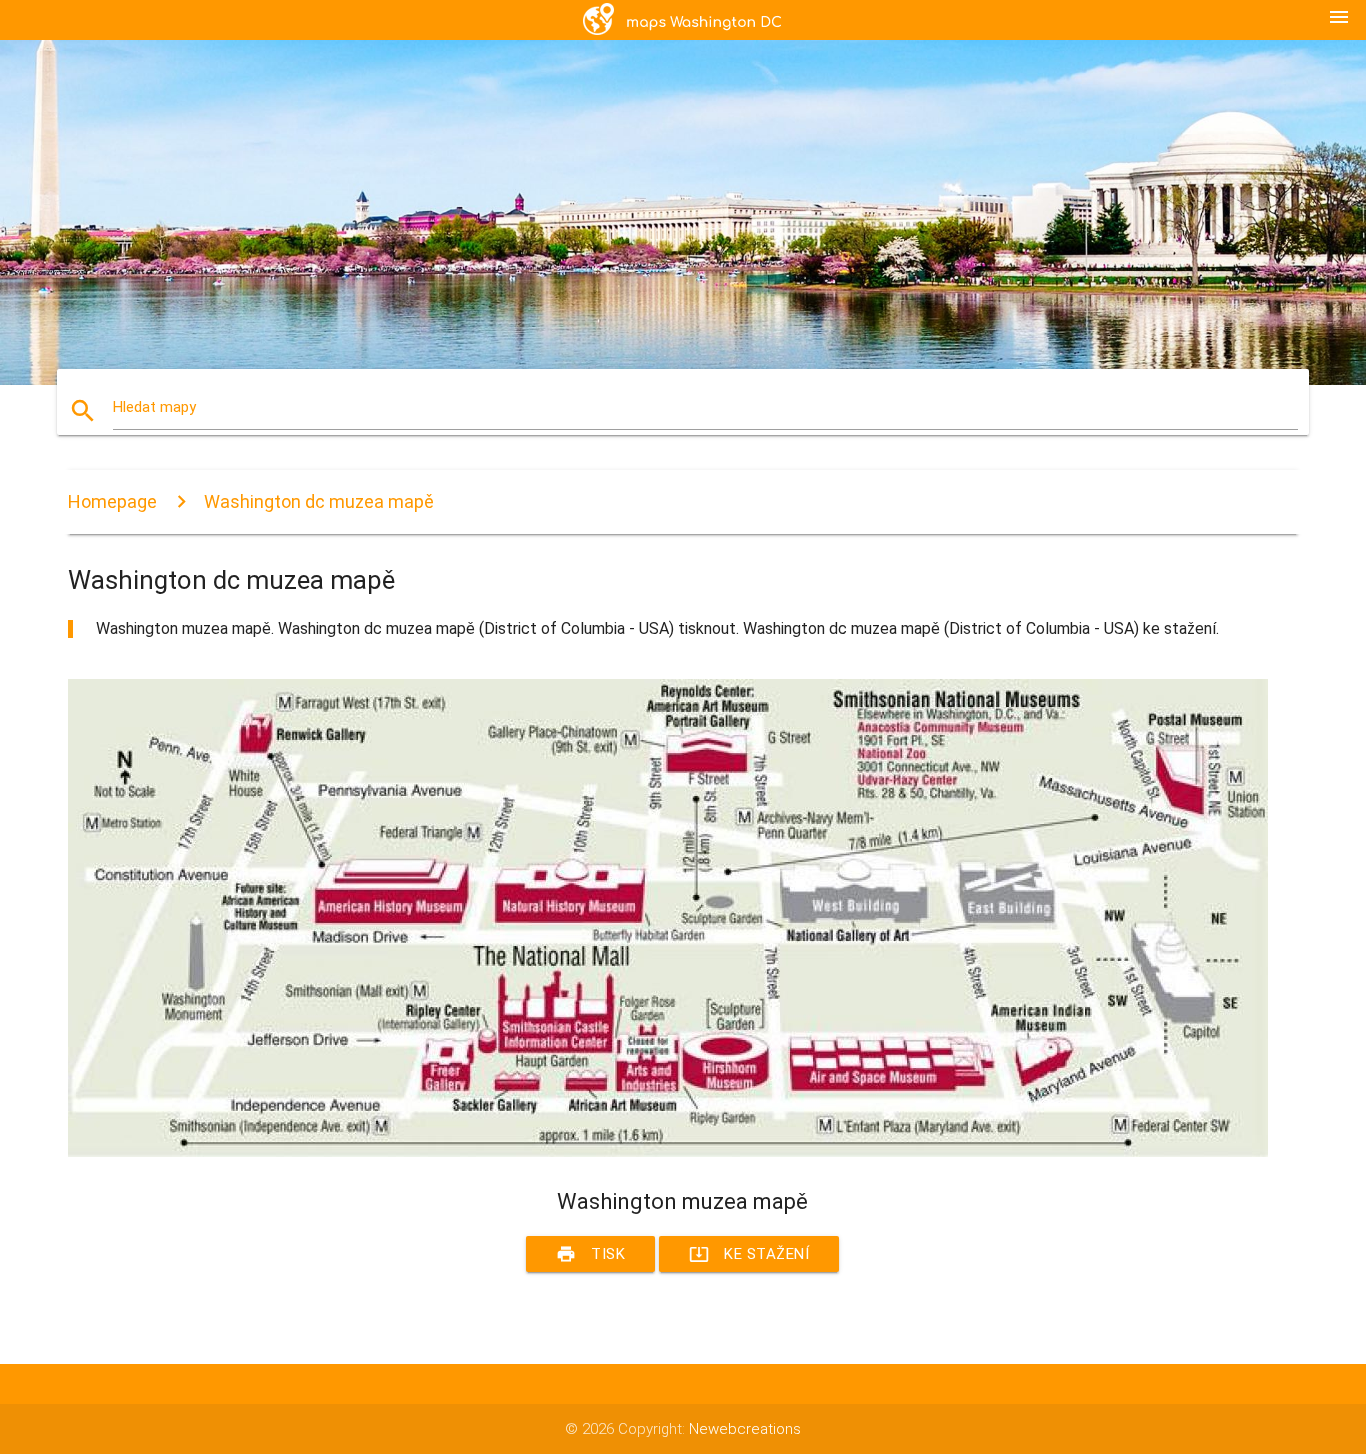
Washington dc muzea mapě (319, 501)
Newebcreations (745, 1429)
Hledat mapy (154, 407)
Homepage (112, 501)
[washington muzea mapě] (668, 1152)
